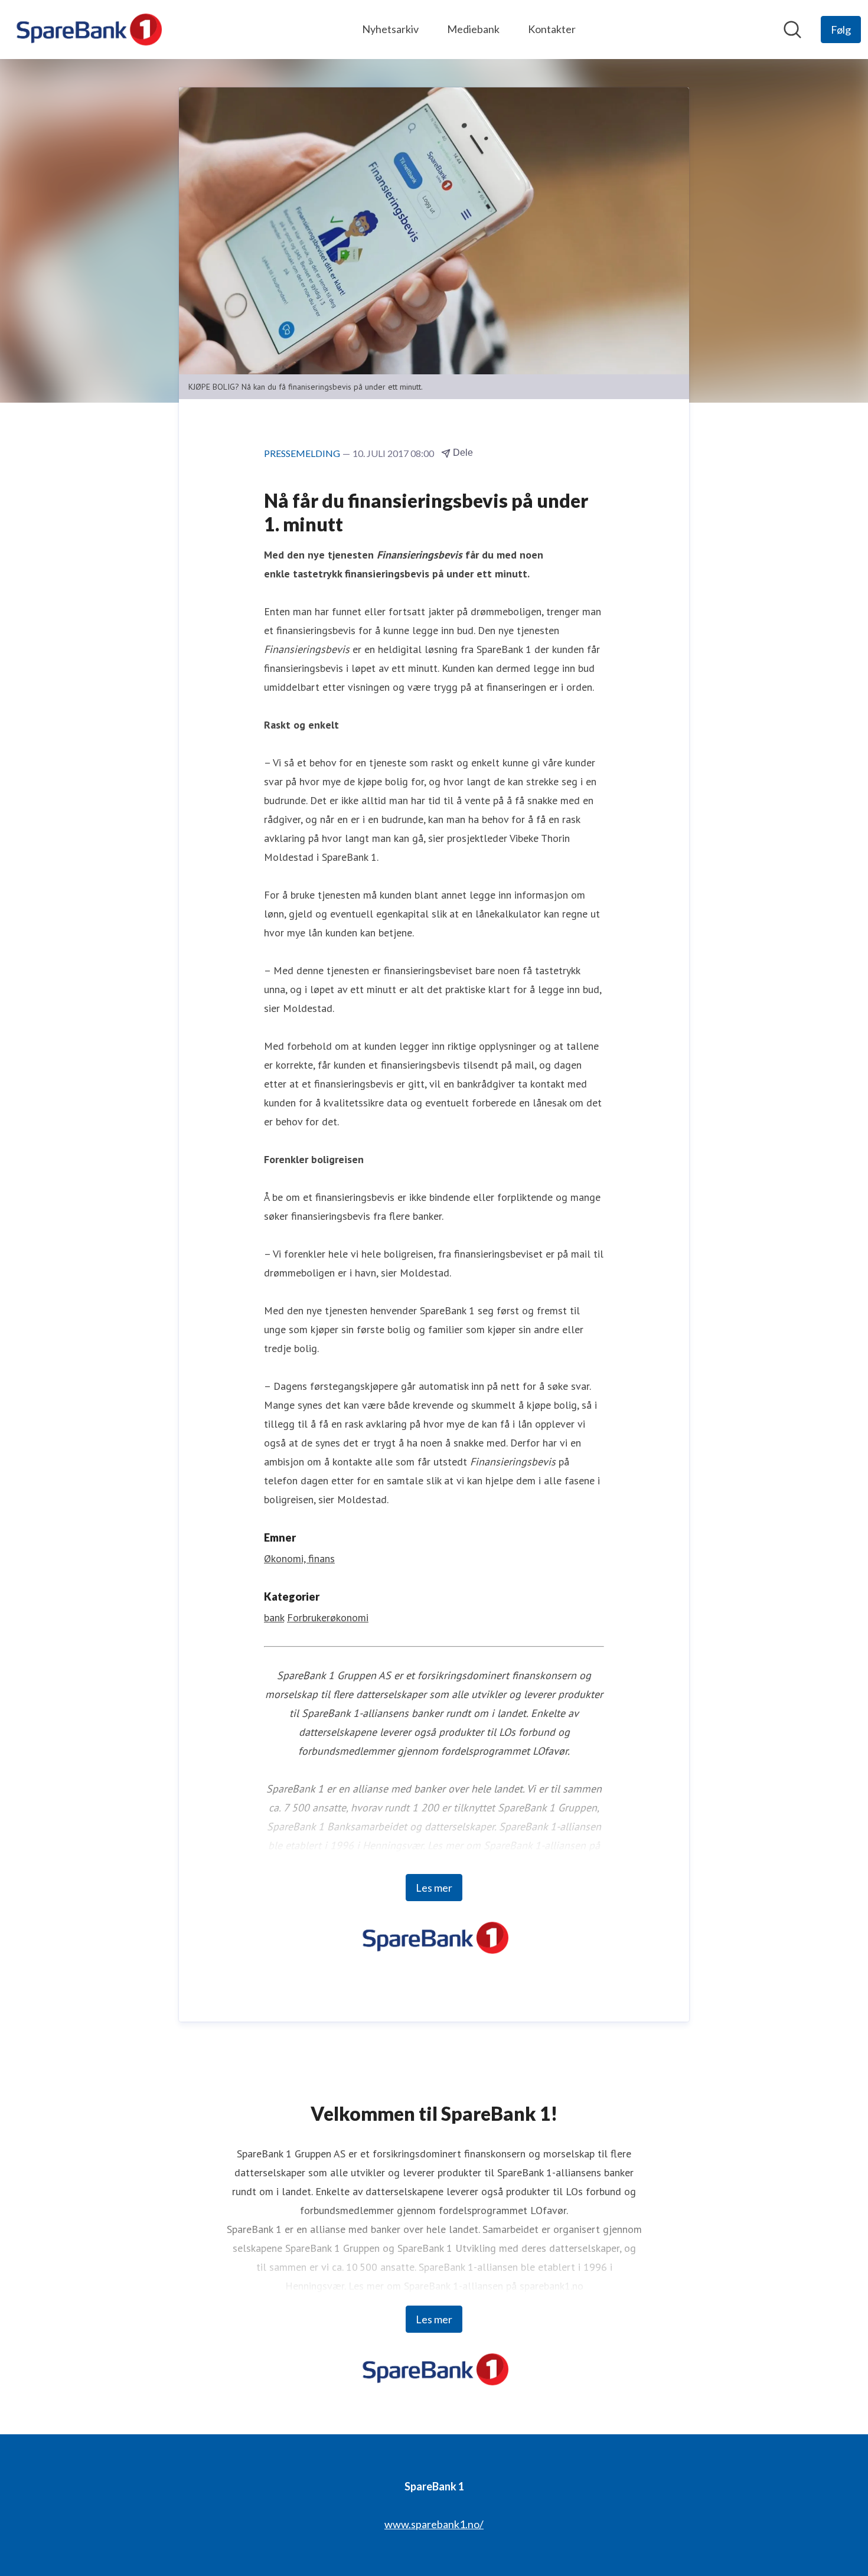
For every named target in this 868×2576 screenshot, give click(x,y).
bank (274, 1617)
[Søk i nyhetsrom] (792, 30)
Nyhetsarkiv (390, 29)
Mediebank (473, 29)
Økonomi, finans (299, 1558)
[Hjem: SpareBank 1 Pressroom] (88, 30)
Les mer (434, 1888)
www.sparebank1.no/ (434, 2524)
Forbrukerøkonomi (328, 1617)
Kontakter (552, 29)
